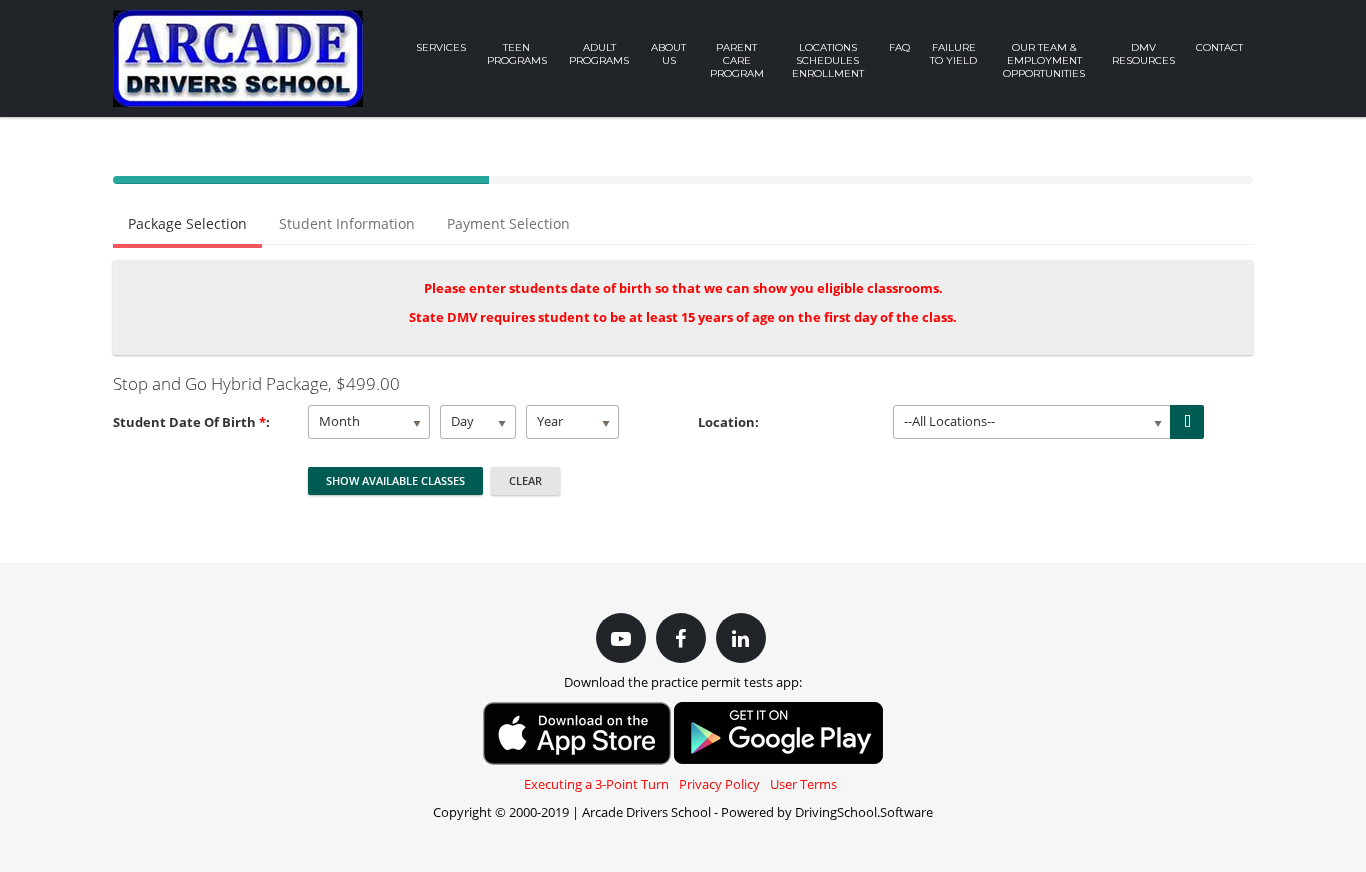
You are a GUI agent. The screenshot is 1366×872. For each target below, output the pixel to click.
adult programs (599, 54)
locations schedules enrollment (828, 60)
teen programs (517, 54)
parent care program (737, 60)
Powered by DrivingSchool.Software (827, 812)
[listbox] (369, 422)
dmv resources (1143, 54)
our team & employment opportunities (1044, 60)
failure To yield (953, 54)
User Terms (803, 784)
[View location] (1187, 422)
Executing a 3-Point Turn (596, 784)
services (441, 47)
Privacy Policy (719, 784)
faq (899, 47)
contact (1219, 47)
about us (668, 54)
